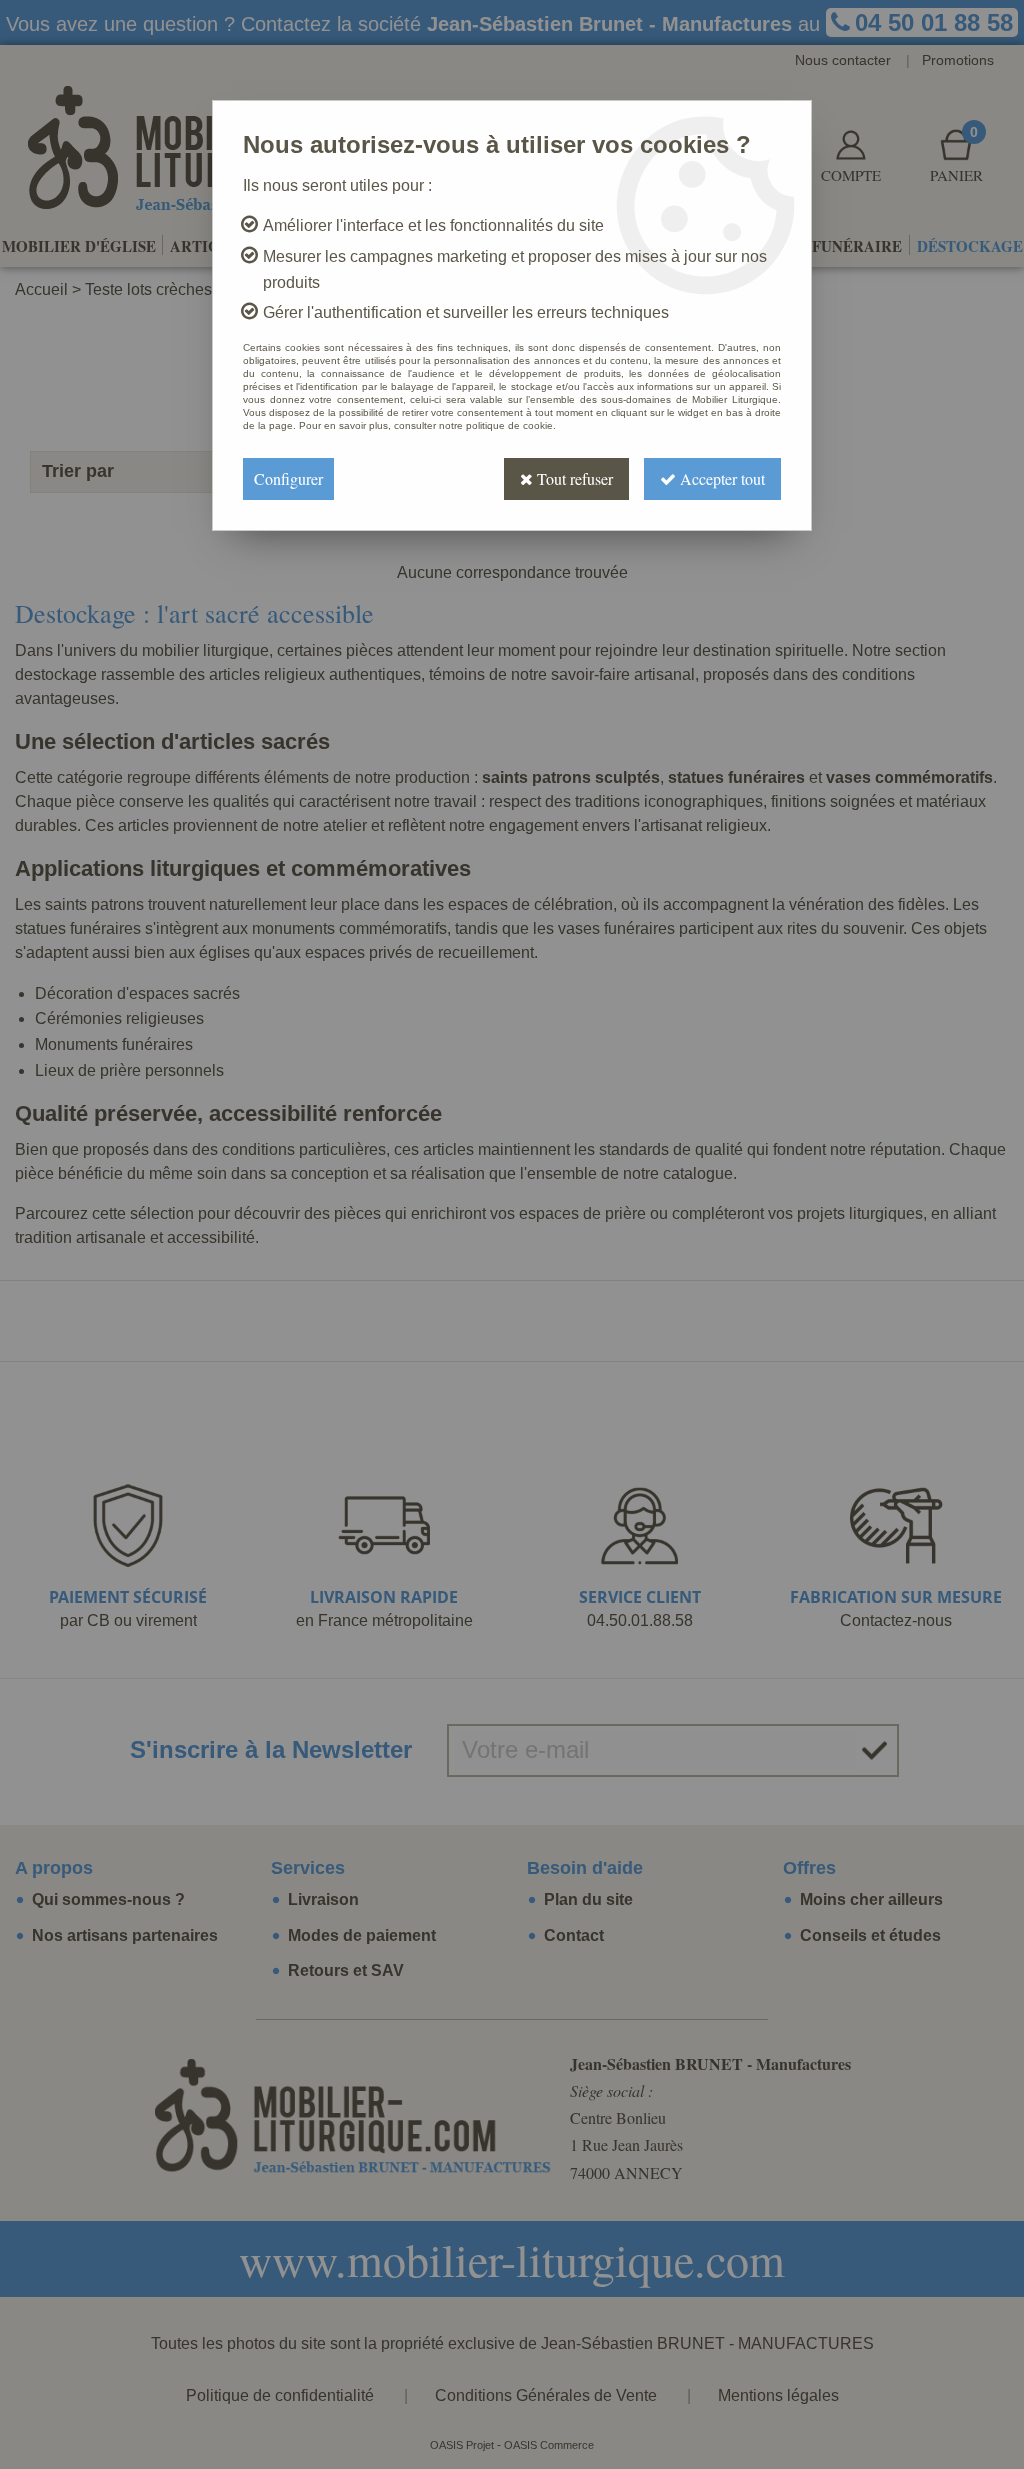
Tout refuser (573, 478)
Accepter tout (720, 478)
